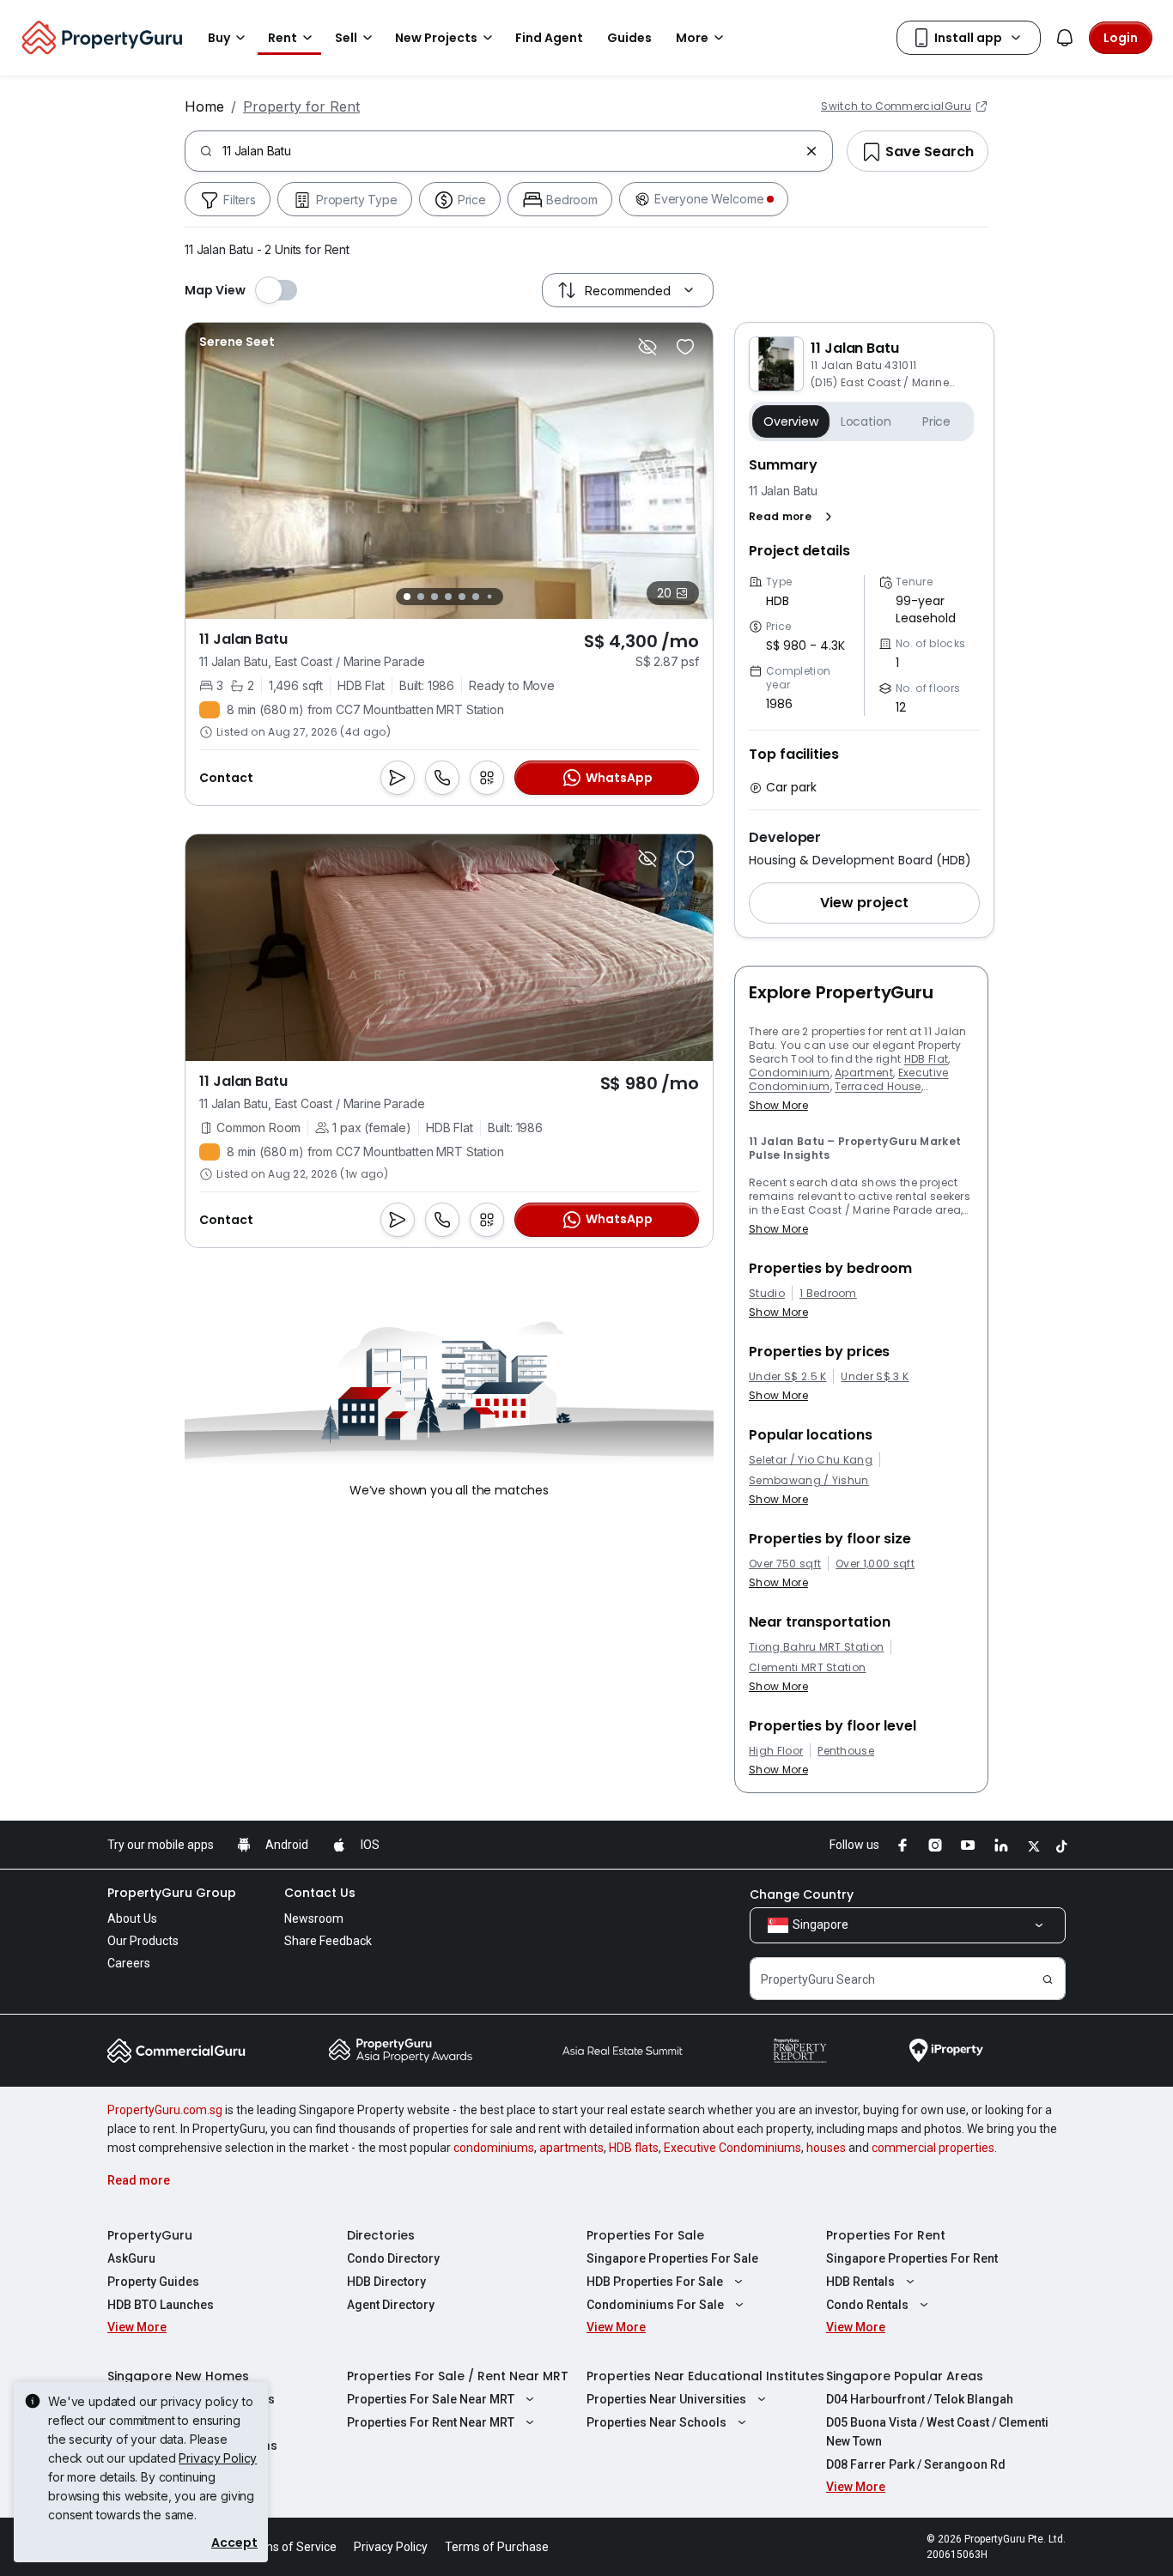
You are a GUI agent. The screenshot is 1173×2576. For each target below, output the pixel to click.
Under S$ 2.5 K (787, 1377)
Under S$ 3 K (875, 1377)
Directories (381, 2235)
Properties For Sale (645, 2235)
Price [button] (936, 421)
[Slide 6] (476, 597)
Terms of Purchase (497, 2547)
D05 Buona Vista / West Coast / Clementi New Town (937, 2432)
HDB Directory (386, 2282)
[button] (794, 517)
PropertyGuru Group (172, 1893)
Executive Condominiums (732, 2148)
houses (826, 2148)
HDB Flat (927, 1059)
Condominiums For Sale (655, 2305)
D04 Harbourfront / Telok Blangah (920, 2399)
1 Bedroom (828, 1294)
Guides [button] (629, 38)
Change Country (802, 1894)
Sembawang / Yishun (809, 1481)
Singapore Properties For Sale (672, 2258)
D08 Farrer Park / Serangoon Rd (916, 2464)
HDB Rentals (860, 2282)
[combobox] (511, 151)
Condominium (790, 1073)
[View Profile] (237, 342)
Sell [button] (346, 38)
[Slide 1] (407, 597)
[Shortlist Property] (685, 347)
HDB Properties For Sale (655, 2282)
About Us (132, 1918)
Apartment (864, 1073)
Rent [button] (283, 38)
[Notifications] (1065, 38)
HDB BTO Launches (161, 2305)
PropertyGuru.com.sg (165, 2110)
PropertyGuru (150, 2235)
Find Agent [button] (549, 38)
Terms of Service (290, 2547)
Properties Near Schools (656, 2422)
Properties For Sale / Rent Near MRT (458, 2376)
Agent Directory (391, 2305)
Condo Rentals (867, 2305)
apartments (571, 2148)
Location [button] (866, 421)
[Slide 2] (421, 597)
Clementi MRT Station (807, 1668)
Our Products (143, 1941)
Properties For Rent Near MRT (431, 2422)
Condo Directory (393, 2258)
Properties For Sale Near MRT (431, 2399)
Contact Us (320, 1893)
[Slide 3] (435, 597)
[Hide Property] (647, 347)
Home (204, 106)
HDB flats (634, 2148)
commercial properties (933, 2148)
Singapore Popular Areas (905, 2376)
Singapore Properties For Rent (912, 2258)
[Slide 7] (489, 597)
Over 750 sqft (785, 1564)
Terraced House (878, 1086)
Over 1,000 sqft (875, 1564)
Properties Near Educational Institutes (705, 2376)
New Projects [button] (436, 38)
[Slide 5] (462, 597)
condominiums (494, 2148)
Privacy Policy (218, 2458)
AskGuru (131, 2258)
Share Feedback (328, 1941)
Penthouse (846, 1751)
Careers (129, 1963)
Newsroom (314, 1918)
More (692, 38)
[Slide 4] (448, 597)
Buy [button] (219, 38)
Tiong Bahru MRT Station (816, 1647)
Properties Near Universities (666, 2399)
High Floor (776, 1751)
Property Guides (153, 2282)
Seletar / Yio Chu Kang (811, 1460)
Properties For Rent (886, 2235)
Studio (767, 1294)
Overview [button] (791, 421)
